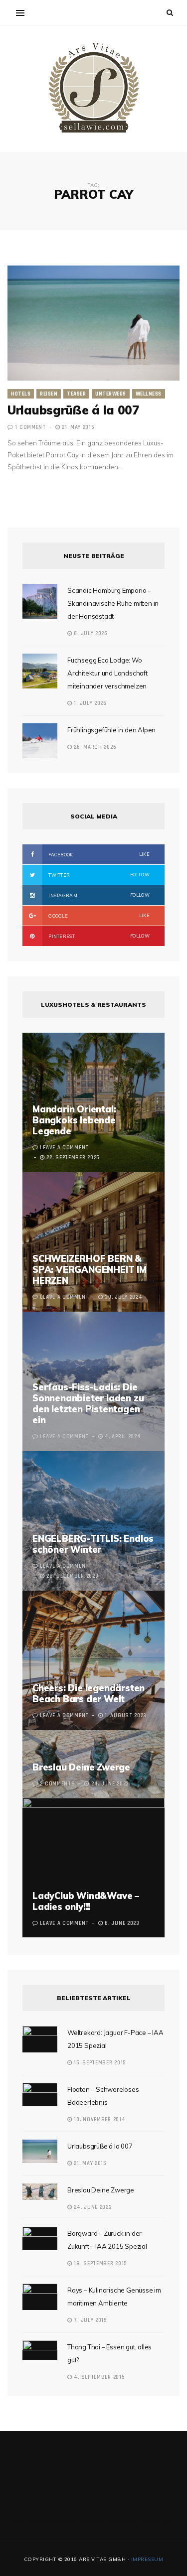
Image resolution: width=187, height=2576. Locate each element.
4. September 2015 (98, 2377)
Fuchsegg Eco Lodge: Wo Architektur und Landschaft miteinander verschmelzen (107, 673)
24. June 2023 (92, 2207)
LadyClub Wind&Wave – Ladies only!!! (86, 1901)
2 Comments (57, 1784)
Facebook (98, 854)
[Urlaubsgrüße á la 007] (93, 323)
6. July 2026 (90, 634)
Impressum (147, 2559)
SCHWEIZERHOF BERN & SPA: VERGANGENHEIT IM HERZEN (90, 1270)
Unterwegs (111, 394)
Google (98, 916)
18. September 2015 (99, 2264)
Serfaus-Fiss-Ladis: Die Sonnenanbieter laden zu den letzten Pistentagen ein (88, 1404)
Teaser (76, 394)
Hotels (21, 394)
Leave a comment (64, 1148)
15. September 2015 (99, 2063)
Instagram (98, 895)
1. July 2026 (90, 703)
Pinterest (98, 936)
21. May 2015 (77, 427)
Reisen (49, 394)
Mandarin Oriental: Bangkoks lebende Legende (74, 1120)
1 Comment (30, 427)
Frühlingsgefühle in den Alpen (111, 730)
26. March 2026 (94, 747)
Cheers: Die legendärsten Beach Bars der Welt (89, 1694)
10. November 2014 (99, 2120)
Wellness (149, 394)
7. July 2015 (90, 2320)
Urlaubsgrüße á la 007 (73, 410)
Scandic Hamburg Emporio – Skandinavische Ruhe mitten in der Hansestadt (113, 603)
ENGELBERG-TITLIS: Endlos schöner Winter (93, 1544)
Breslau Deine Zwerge (81, 1767)
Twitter (98, 875)
